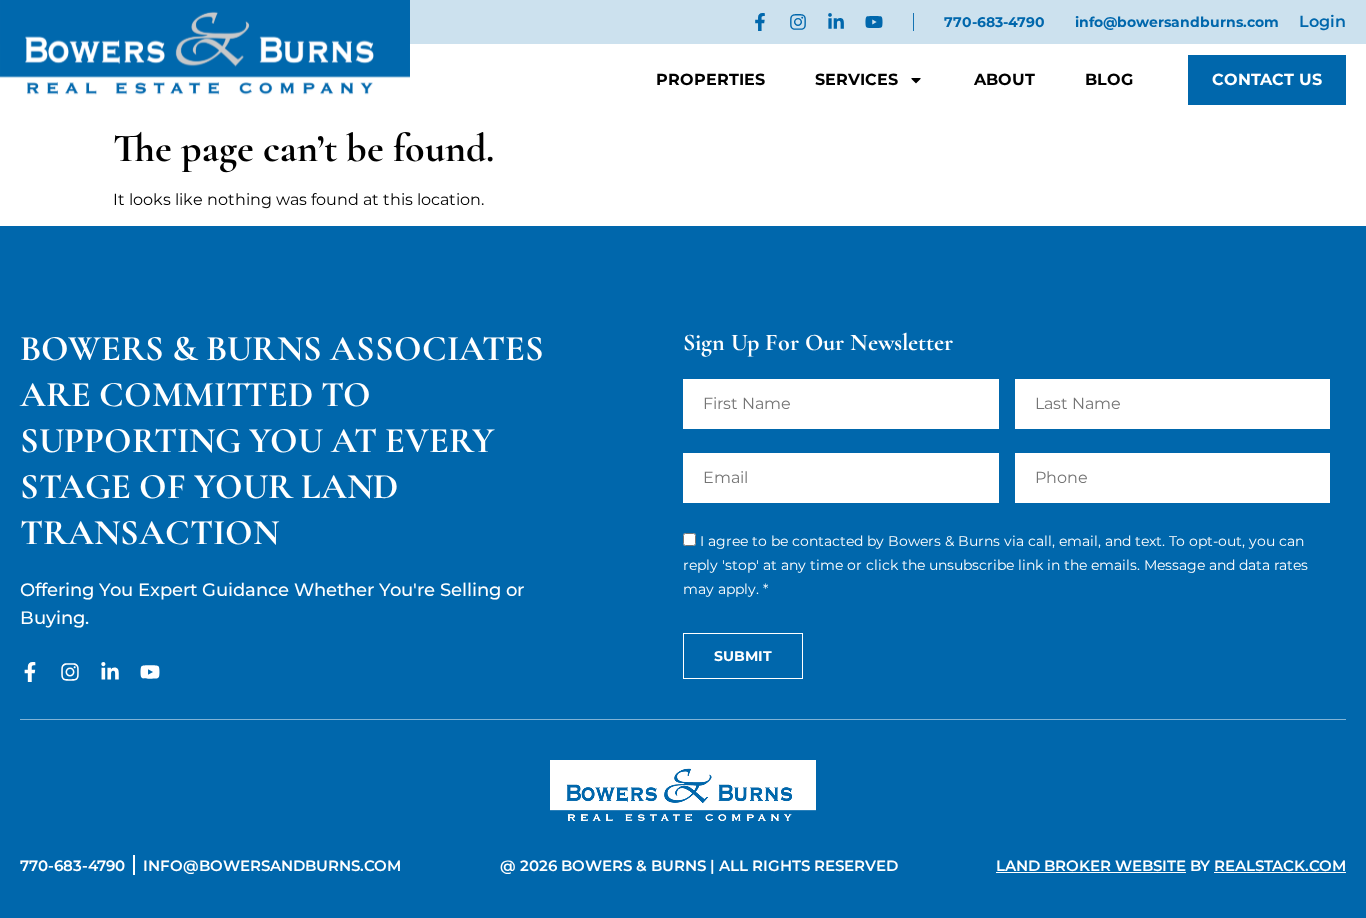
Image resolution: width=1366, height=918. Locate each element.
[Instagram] (798, 22)
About (1004, 79)
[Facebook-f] (760, 22)
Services (856, 79)
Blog (1109, 79)
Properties (710, 79)
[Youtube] (874, 22)
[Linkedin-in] (836, 22)
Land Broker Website (1091, 865)
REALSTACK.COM (1280, 865)
